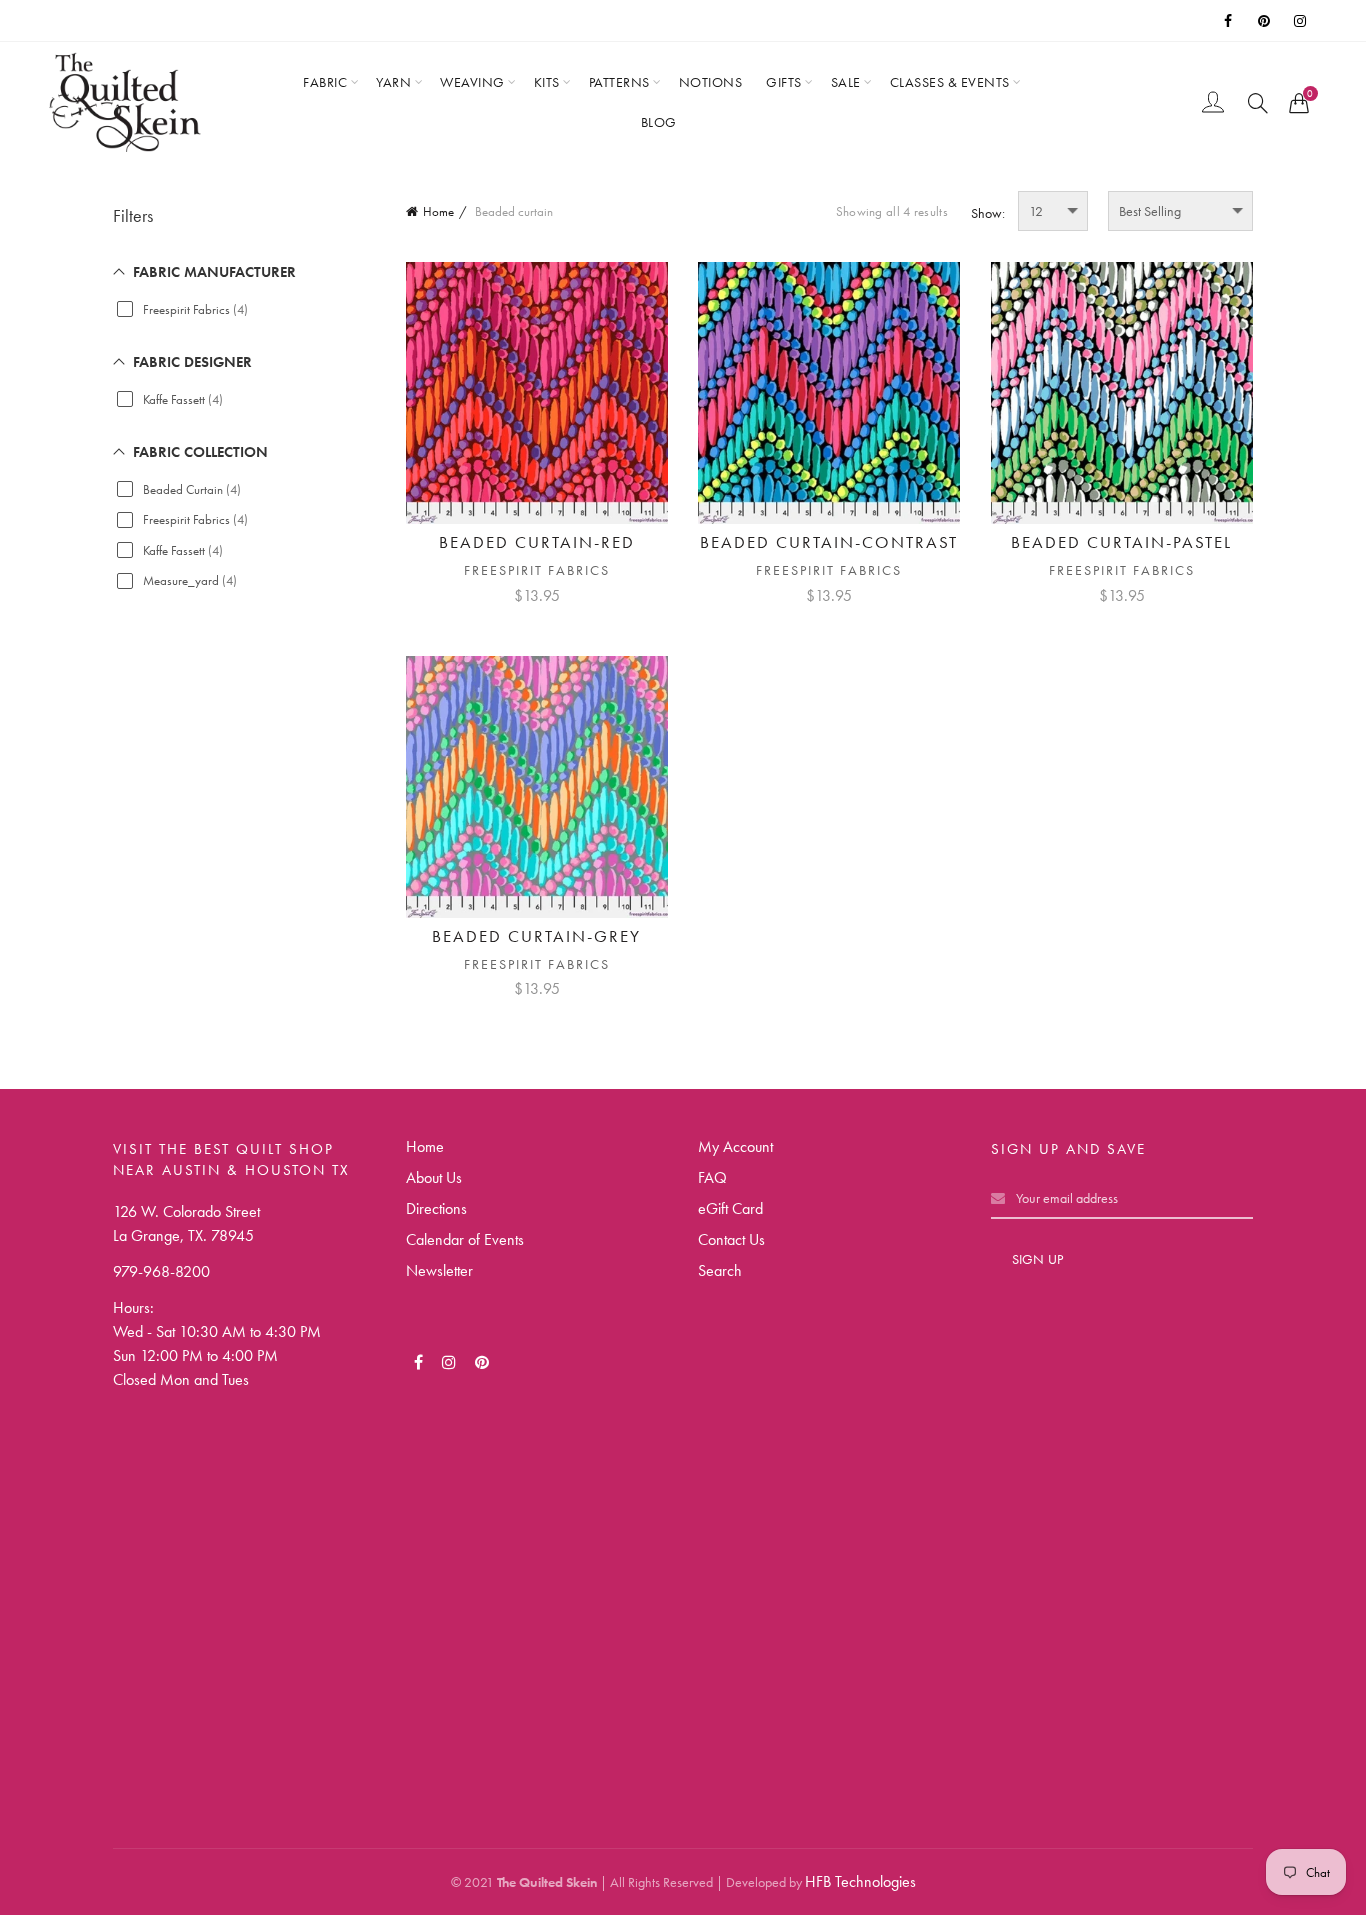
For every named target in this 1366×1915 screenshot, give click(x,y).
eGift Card (730, 1208)
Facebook (1230, 21)
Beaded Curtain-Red (537, 542)
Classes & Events (950, 82)
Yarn (393, 82)
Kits (547, 82)
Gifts (784, 82)
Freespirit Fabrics (537, 570)
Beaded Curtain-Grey (536, 936)
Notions (711, 82)
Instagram (1302, 21)
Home (438, 211)
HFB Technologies (860, 1881)
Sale (846, 82)
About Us (434, 1177)
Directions (436, 1208)
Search (720, 1270)
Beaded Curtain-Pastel (1121, 542)
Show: (988, 213)
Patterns (619, 82)
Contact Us (731, 1239)
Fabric (325, 82)
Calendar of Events (465, 1239)
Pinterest (1266, 21)
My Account (735, 1146)
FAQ (712, 1177)
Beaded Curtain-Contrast (829, 542)
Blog (659, 122)
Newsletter (439, 1270)
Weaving (472, 82)
